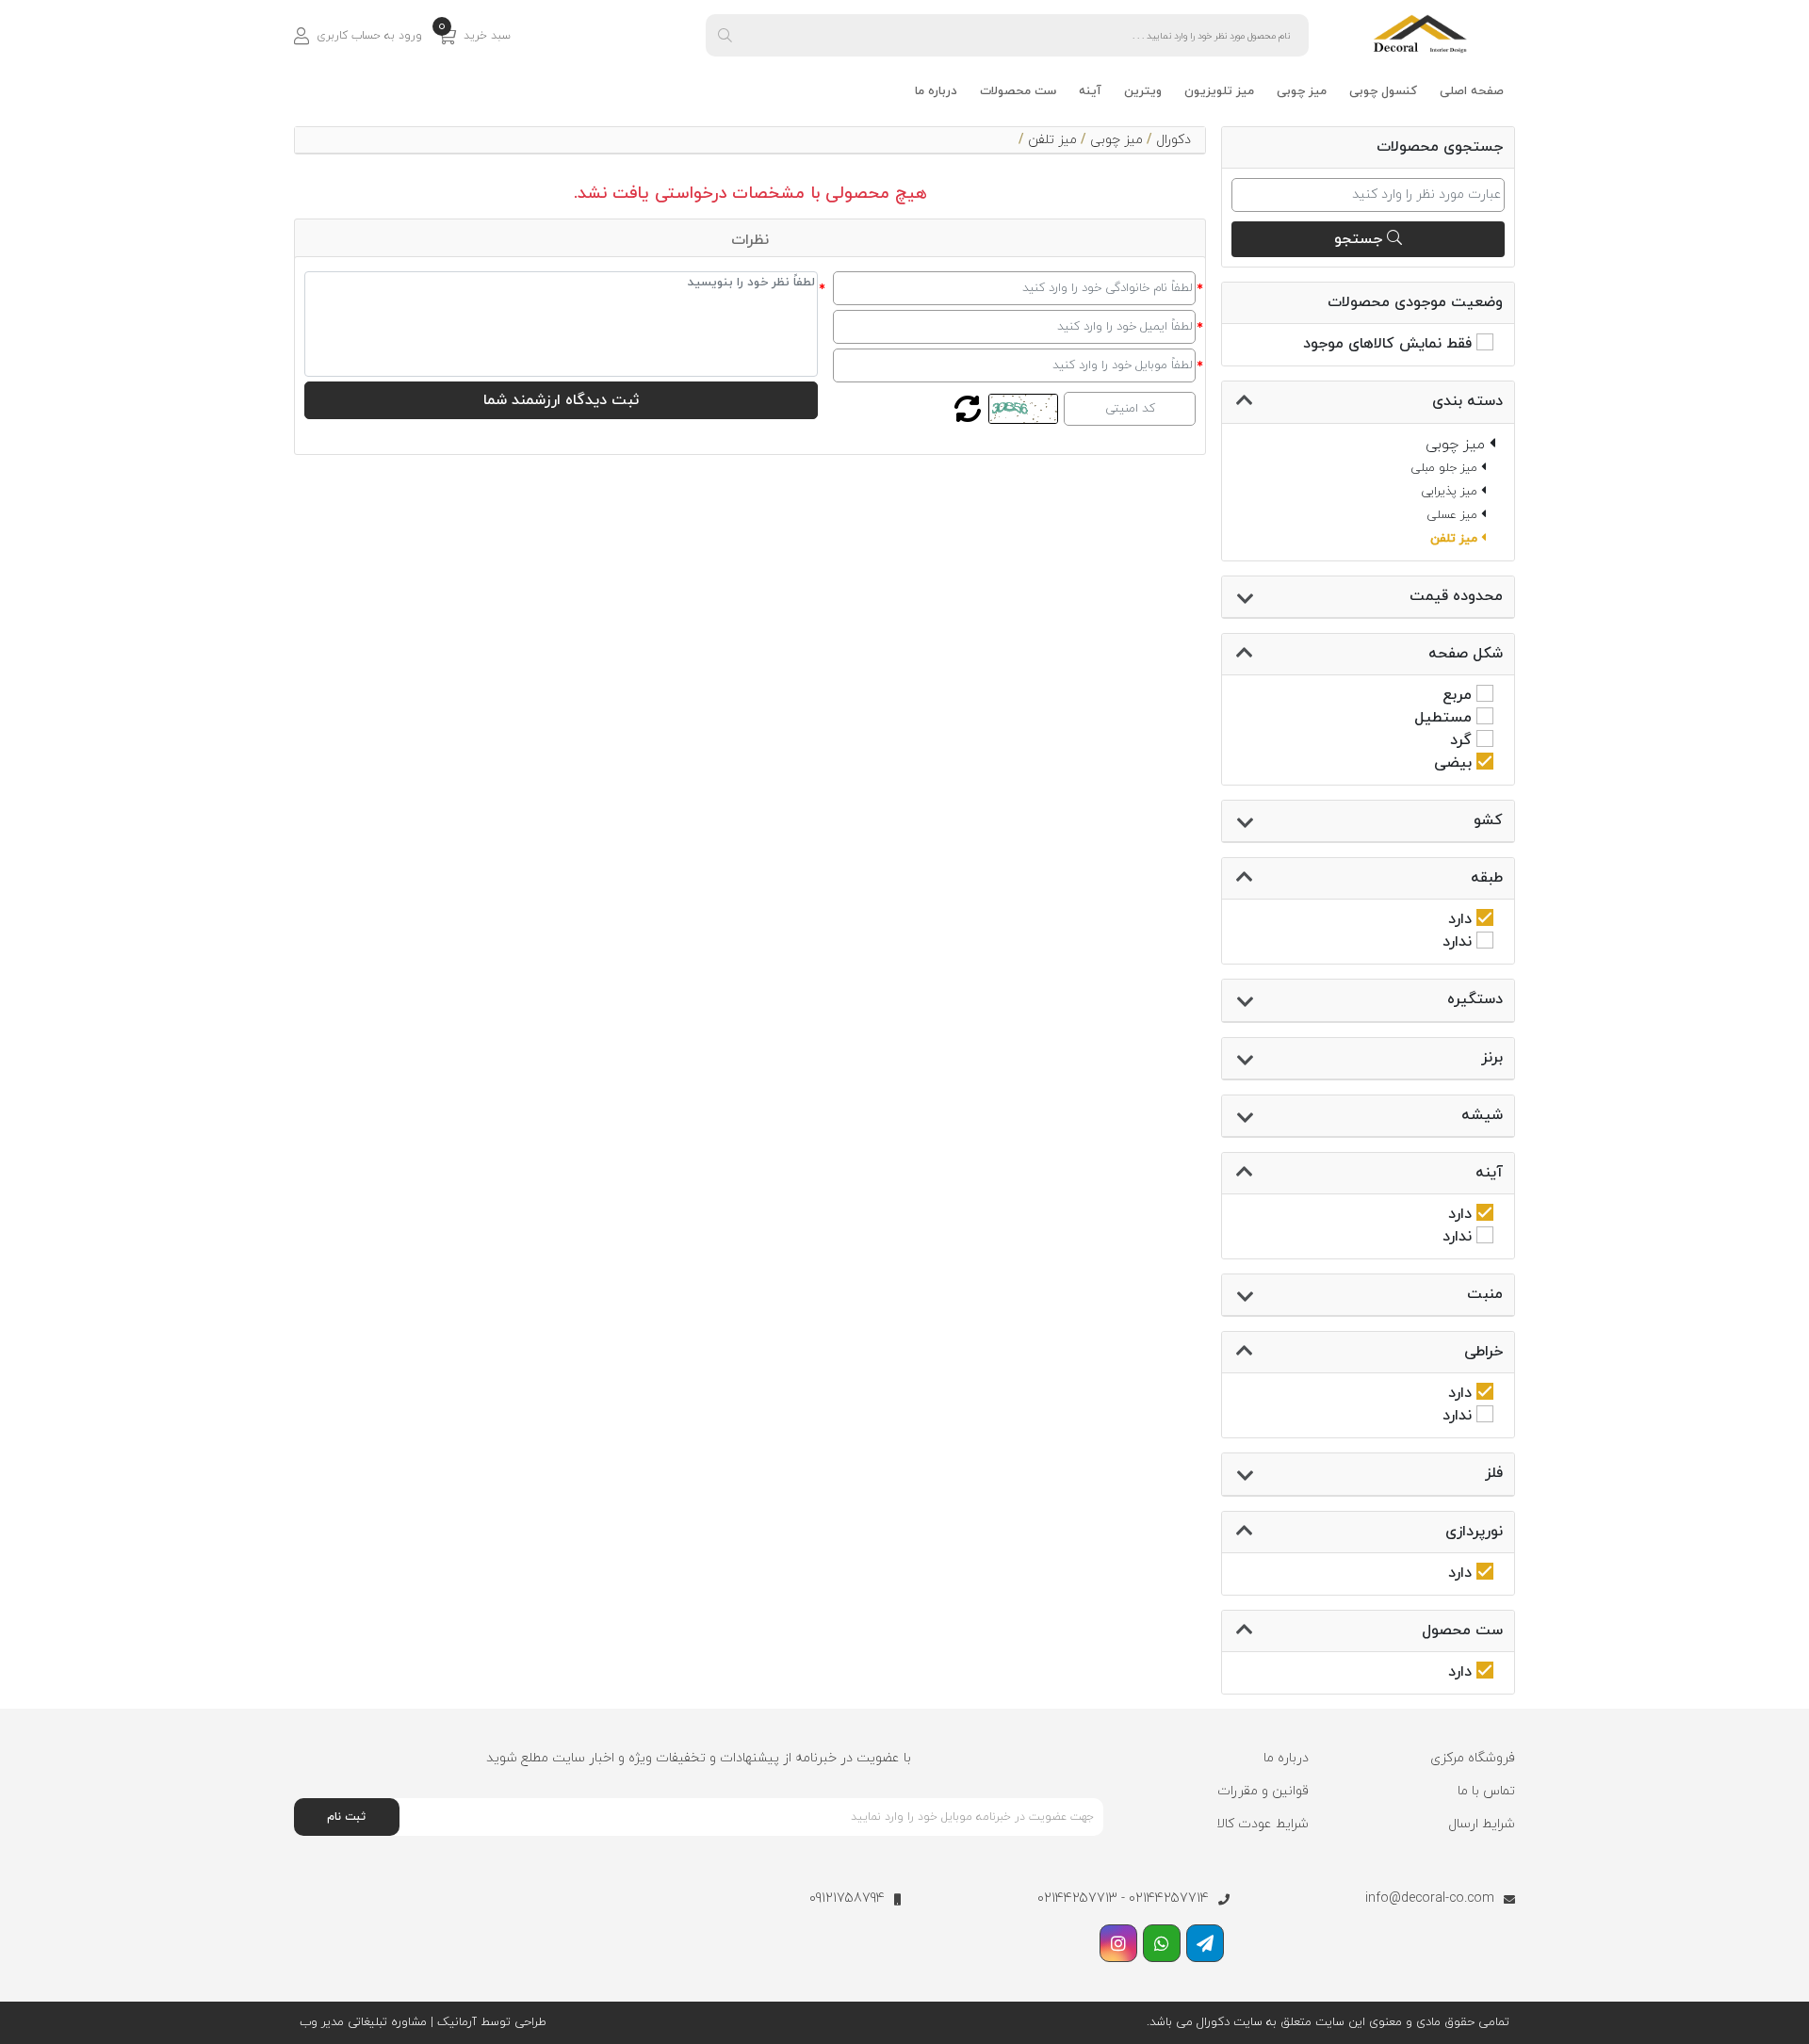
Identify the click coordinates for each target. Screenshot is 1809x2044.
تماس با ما (1486, 1791)
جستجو (1361, 239)
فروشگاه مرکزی (1473, 1758)
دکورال (1173, 140)
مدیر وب (322, 2022)
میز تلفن (1052, 140)
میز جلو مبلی (1446, 468)
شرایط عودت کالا (1263, 1824)
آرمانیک (455, 2022)
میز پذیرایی (1451, 492)
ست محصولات (1018, 91)
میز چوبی (1302, 91)
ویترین (1143, 91)
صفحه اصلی (1472, 91)
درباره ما (936, 91)
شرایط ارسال (1482, 1824)
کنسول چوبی (1383, 91)
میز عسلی (1454, 515)
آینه (1090, 91)
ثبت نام (346, 1817)
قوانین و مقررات (1263, 1791)
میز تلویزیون (1219, 91)
